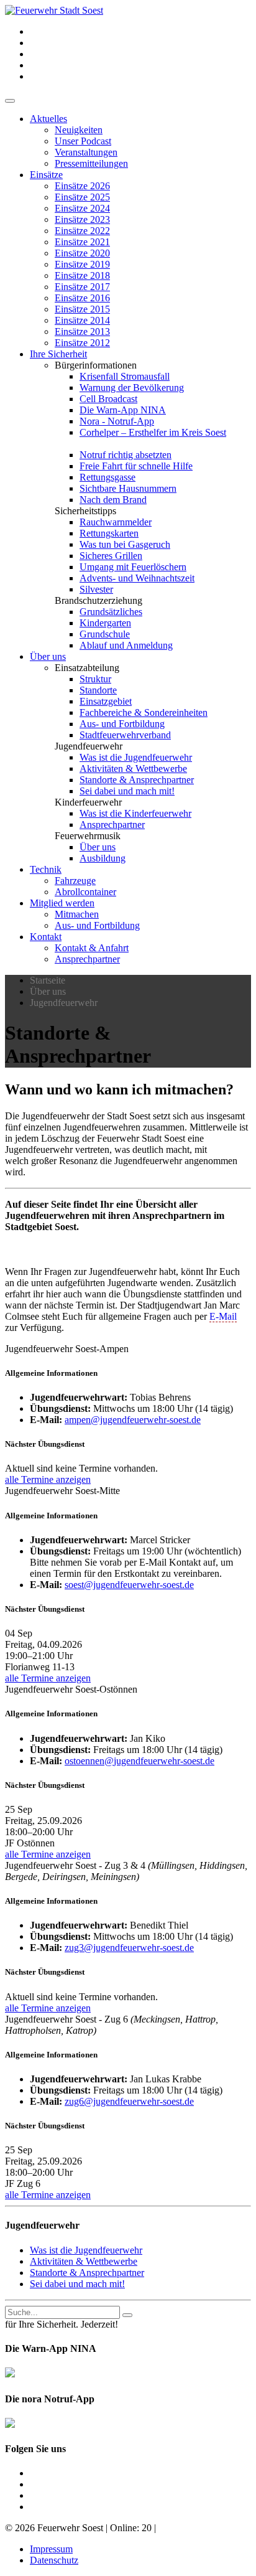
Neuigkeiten (79, 130)
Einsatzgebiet (106, 701)
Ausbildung (103, 858)
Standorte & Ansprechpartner (137, 780)
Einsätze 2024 (82, 208)
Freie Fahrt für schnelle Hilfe (136, 466)
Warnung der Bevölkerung (132, 388)
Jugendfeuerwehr (64, 1003)
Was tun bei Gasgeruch (125, 544)
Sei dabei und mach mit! (127, 791)
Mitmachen (77, 914)
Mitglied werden (62, 903)
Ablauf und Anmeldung (126, 645)
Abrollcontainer (85, 892)
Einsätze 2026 (82, 186)
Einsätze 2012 (82, 343)
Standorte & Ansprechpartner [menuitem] (87, 2273)
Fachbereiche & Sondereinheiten (144, 712)
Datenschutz (54, 2560)
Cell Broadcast (108, 399)
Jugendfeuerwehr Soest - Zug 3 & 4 (126, 1871)
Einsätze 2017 (82, 287)
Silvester (96, 589)
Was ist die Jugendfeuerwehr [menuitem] (86, 2250)
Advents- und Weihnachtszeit (137, 578)
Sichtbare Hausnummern (128, 488)
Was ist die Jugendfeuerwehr (136, 757)
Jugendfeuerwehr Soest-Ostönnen (71, 1689)
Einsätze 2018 (82, 275)
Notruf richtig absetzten (126, 455)
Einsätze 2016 (82, 298)
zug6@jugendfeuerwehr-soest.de (129, 2101)
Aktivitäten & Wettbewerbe (133, 769)
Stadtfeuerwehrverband (125, 735)
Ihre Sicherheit (58, 354)
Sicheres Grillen (111, 556)
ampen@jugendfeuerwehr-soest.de (133, 1420)
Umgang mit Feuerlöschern (133, 567)
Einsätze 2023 (82, 219)
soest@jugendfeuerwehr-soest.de (129, 1585)
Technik (46, 869)
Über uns (48, 656)
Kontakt (46, 937)
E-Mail (223, 1316)
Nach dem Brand (113, 500)
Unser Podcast (83, 141)
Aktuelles (48, 119)
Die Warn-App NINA (123, 410)
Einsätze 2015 (82, 309)
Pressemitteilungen (91, 163)
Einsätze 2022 (82, 231)
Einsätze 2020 (82, 253)
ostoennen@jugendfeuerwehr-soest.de (139, 1761)
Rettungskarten (109, 533)
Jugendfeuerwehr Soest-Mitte (62, 1491)
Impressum (51, 2549)
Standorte (98, 690)
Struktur (95, 679)
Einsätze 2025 (82, 197)
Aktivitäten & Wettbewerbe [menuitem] (84, 2261)
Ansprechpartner (112, 825)
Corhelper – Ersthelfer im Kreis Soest (153, 432)
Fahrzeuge (75, 881)
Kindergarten (105, 623)
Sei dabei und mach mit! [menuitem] (77, 2284)
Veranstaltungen (86, 152)
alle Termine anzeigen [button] (48, 1479)
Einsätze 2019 (82, 264)
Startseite (48, 980)
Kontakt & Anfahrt (92, 948)
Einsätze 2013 (82, 331)
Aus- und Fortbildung (122, 724)
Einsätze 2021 (82, 242)
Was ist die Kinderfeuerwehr (135, 813)
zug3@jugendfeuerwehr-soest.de (129, 1948)
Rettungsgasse (107, 477)
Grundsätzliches (111, 612)
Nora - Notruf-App (117, 421)
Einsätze (46, 175)
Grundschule (105, 634)
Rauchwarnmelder (116, 522)
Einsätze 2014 (82, 320)
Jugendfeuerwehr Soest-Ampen (67, 1349)
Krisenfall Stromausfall (125, 376)
